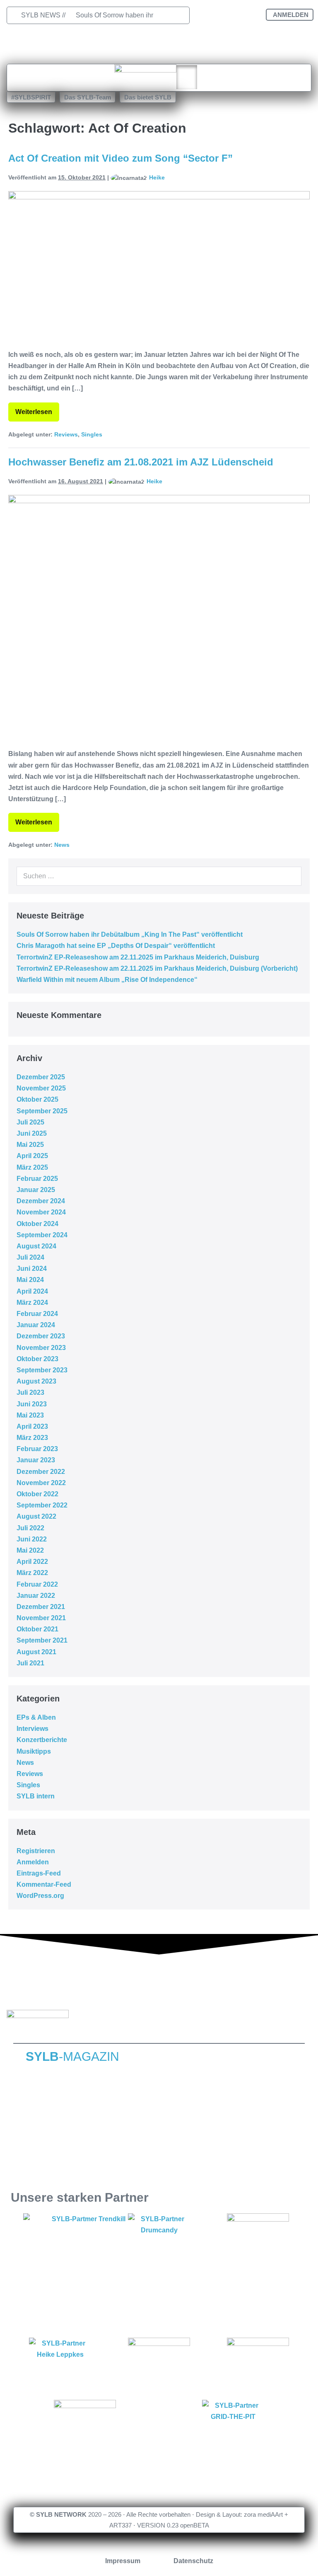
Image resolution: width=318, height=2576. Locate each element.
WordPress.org (40, 1896)
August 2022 (36, 1516)
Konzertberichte (42, 1740)
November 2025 (41, 1088)
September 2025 (42, 1111)
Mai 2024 (30, 1280)
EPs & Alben (36, 1717)
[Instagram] (228, 17)
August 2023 (36, 1381)
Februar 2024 (37, 1314)
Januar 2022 (36, 1596)
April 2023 (32, 1426)
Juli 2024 (30, 1257)
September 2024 (42, 1235)
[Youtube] (253, 17)
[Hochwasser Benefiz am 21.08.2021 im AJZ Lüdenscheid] (159, 617)
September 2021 (42, 1640)
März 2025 (32, 1167)
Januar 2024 (36, 1325)
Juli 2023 (30, 1392)
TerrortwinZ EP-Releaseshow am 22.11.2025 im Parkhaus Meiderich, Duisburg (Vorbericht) (157, 968)
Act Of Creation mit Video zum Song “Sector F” (120, 158)
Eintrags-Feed (39, 1873)
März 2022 (32, 1573)
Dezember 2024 (41, 1201)
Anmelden (33, 1862)
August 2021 (36, 1652)
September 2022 (42, 1505)
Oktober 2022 (37, 1494)
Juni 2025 (32, 1133)
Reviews (66, 434)
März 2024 (32, 1303)
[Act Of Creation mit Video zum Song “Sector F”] (159, 266)
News (62, 845)
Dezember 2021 (41, 1607)
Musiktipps (34, 1751)
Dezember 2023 (41, 1336)
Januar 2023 (36, 1460)
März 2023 (32, 1438)
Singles (92, 434)
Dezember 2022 (41, 1472)
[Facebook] (202, 17)
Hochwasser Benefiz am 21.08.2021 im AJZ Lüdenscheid (141, 462)
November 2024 (41, 1212)
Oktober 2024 (37, 1224)
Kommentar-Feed (44, 1884)
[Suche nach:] (159, 876)
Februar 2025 (37, 1179)
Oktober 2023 (37, 1359)
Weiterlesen (37, 409)
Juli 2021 (30, 1663)
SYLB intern (36, 1796)
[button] (31, 97)
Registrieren (36, 1851)
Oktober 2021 (37, 1629)
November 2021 (41, 1618)
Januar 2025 (36, 1190)
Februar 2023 (37, 1449)
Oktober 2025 (37, 1099)
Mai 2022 (30, 1550)
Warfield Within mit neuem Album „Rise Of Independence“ (107, 980)
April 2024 (32, 1291)
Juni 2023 (32, 1404)
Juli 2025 (30, 1122)
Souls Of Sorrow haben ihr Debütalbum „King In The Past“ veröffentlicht (130, 934)
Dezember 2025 (41, 1077)
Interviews (33, 1729)
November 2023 (41, 1348)
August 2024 (36, 1246)
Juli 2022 (30, 1528)
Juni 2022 (32, 1539)
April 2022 (32, 1562)
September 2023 (42, 1370)
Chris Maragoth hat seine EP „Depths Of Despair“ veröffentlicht (116, 946)
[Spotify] (228, 41)
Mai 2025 (30, 1145)
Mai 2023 (30, 1415)
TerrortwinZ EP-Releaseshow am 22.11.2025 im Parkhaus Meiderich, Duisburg (139, 957)
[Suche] (291, 876)
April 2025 (32, 1156)
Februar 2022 (37, 1584)
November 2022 (41, 1483)
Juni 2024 (32, 1269)
